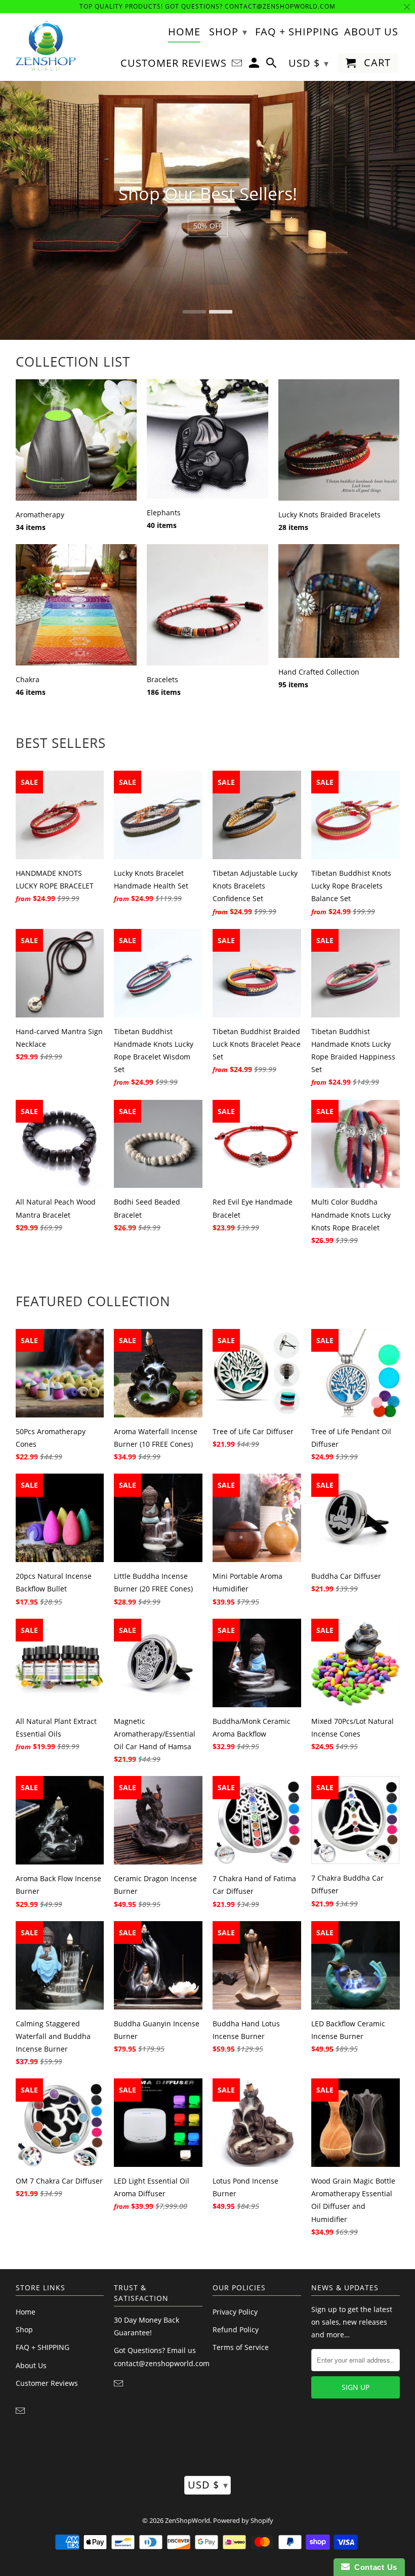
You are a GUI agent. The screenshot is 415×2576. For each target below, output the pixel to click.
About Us (31, 2365)
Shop (24, 2329)
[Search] (272, 65)
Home (26, 2312)
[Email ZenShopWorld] (21, 2411)
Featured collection (93, 1301)
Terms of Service (241, 2347)
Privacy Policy (235, 2312)
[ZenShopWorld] (46, 46)
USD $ (208, 2485)
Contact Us (373, 2567)
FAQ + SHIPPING (43, 2347)
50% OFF (208, 226)
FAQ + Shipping (297, 32)
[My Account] (255, 65)
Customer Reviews (47, 2383)
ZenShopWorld (188, 2520)
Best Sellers (61, 743)
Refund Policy (236, 2329)
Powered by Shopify (243, 2520)
